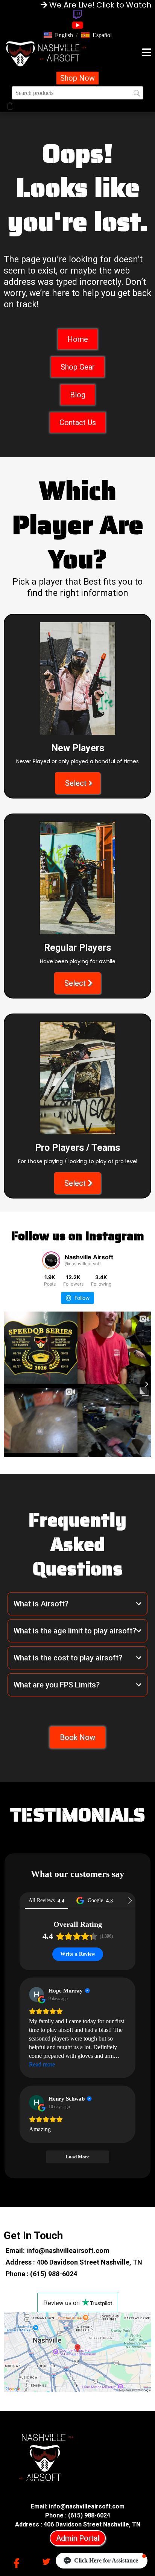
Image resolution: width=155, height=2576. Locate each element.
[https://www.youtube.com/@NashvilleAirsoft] (77, 25)
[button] (58, 35)
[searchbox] (77, 93)
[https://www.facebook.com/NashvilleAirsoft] (18, 2562)
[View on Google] (36, 1994)
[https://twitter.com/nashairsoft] (48, 2561)
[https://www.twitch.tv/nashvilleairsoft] (77, 14)
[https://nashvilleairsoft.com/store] (46, 53)
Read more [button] (42, 2064)
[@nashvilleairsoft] (51, 1260)
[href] (77, 2352)
